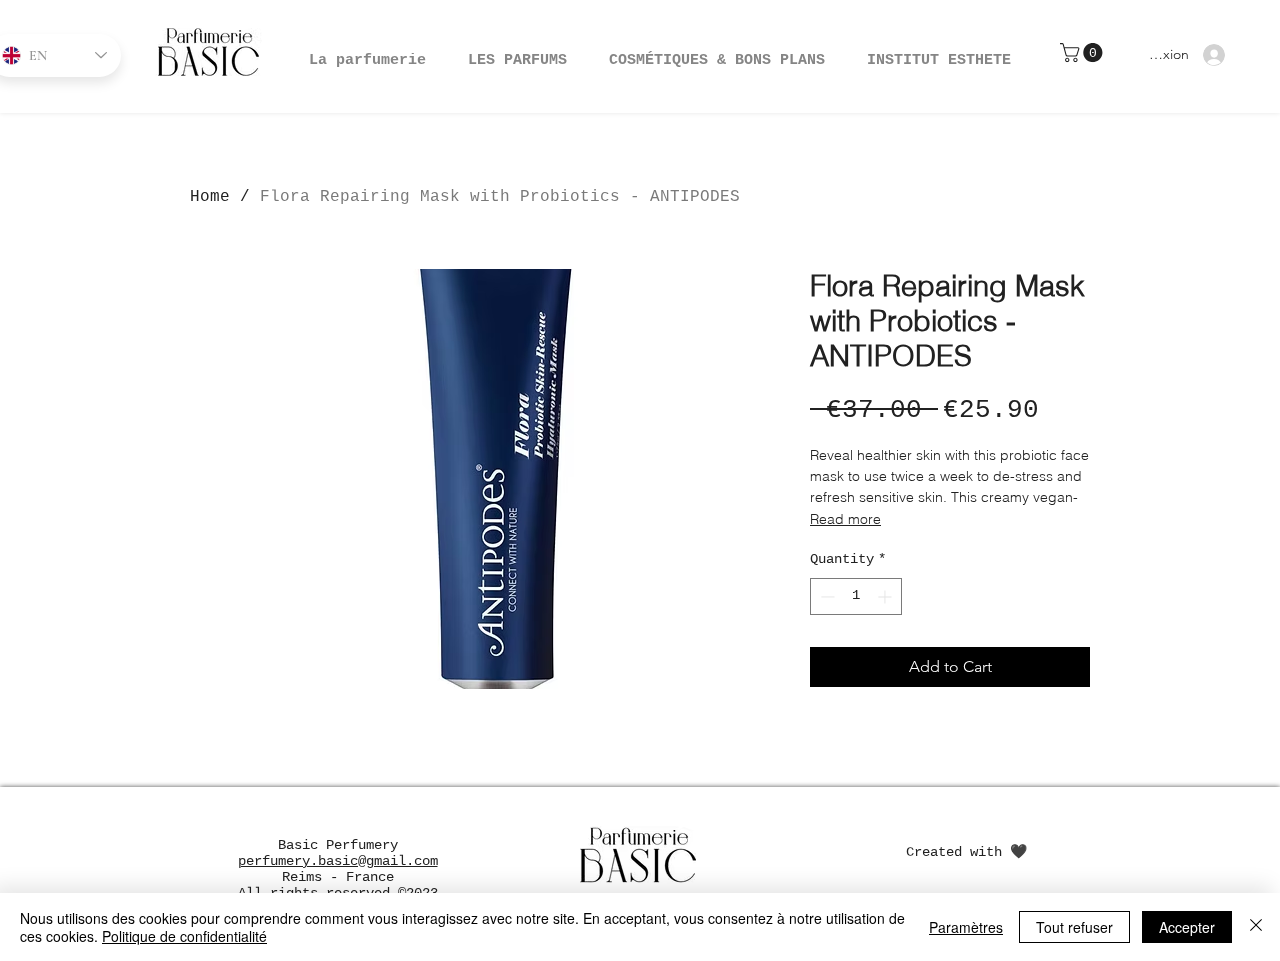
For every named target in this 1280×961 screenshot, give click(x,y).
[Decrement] (825, 596)
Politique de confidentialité (184, 936)
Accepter (1187, 927)
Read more (845, 519)
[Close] (1256, 927)
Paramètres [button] (966, 927)
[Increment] (886, 596)
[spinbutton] (856, 596)
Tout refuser (1074, 927)
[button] (717, 52)
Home (210, 197)
